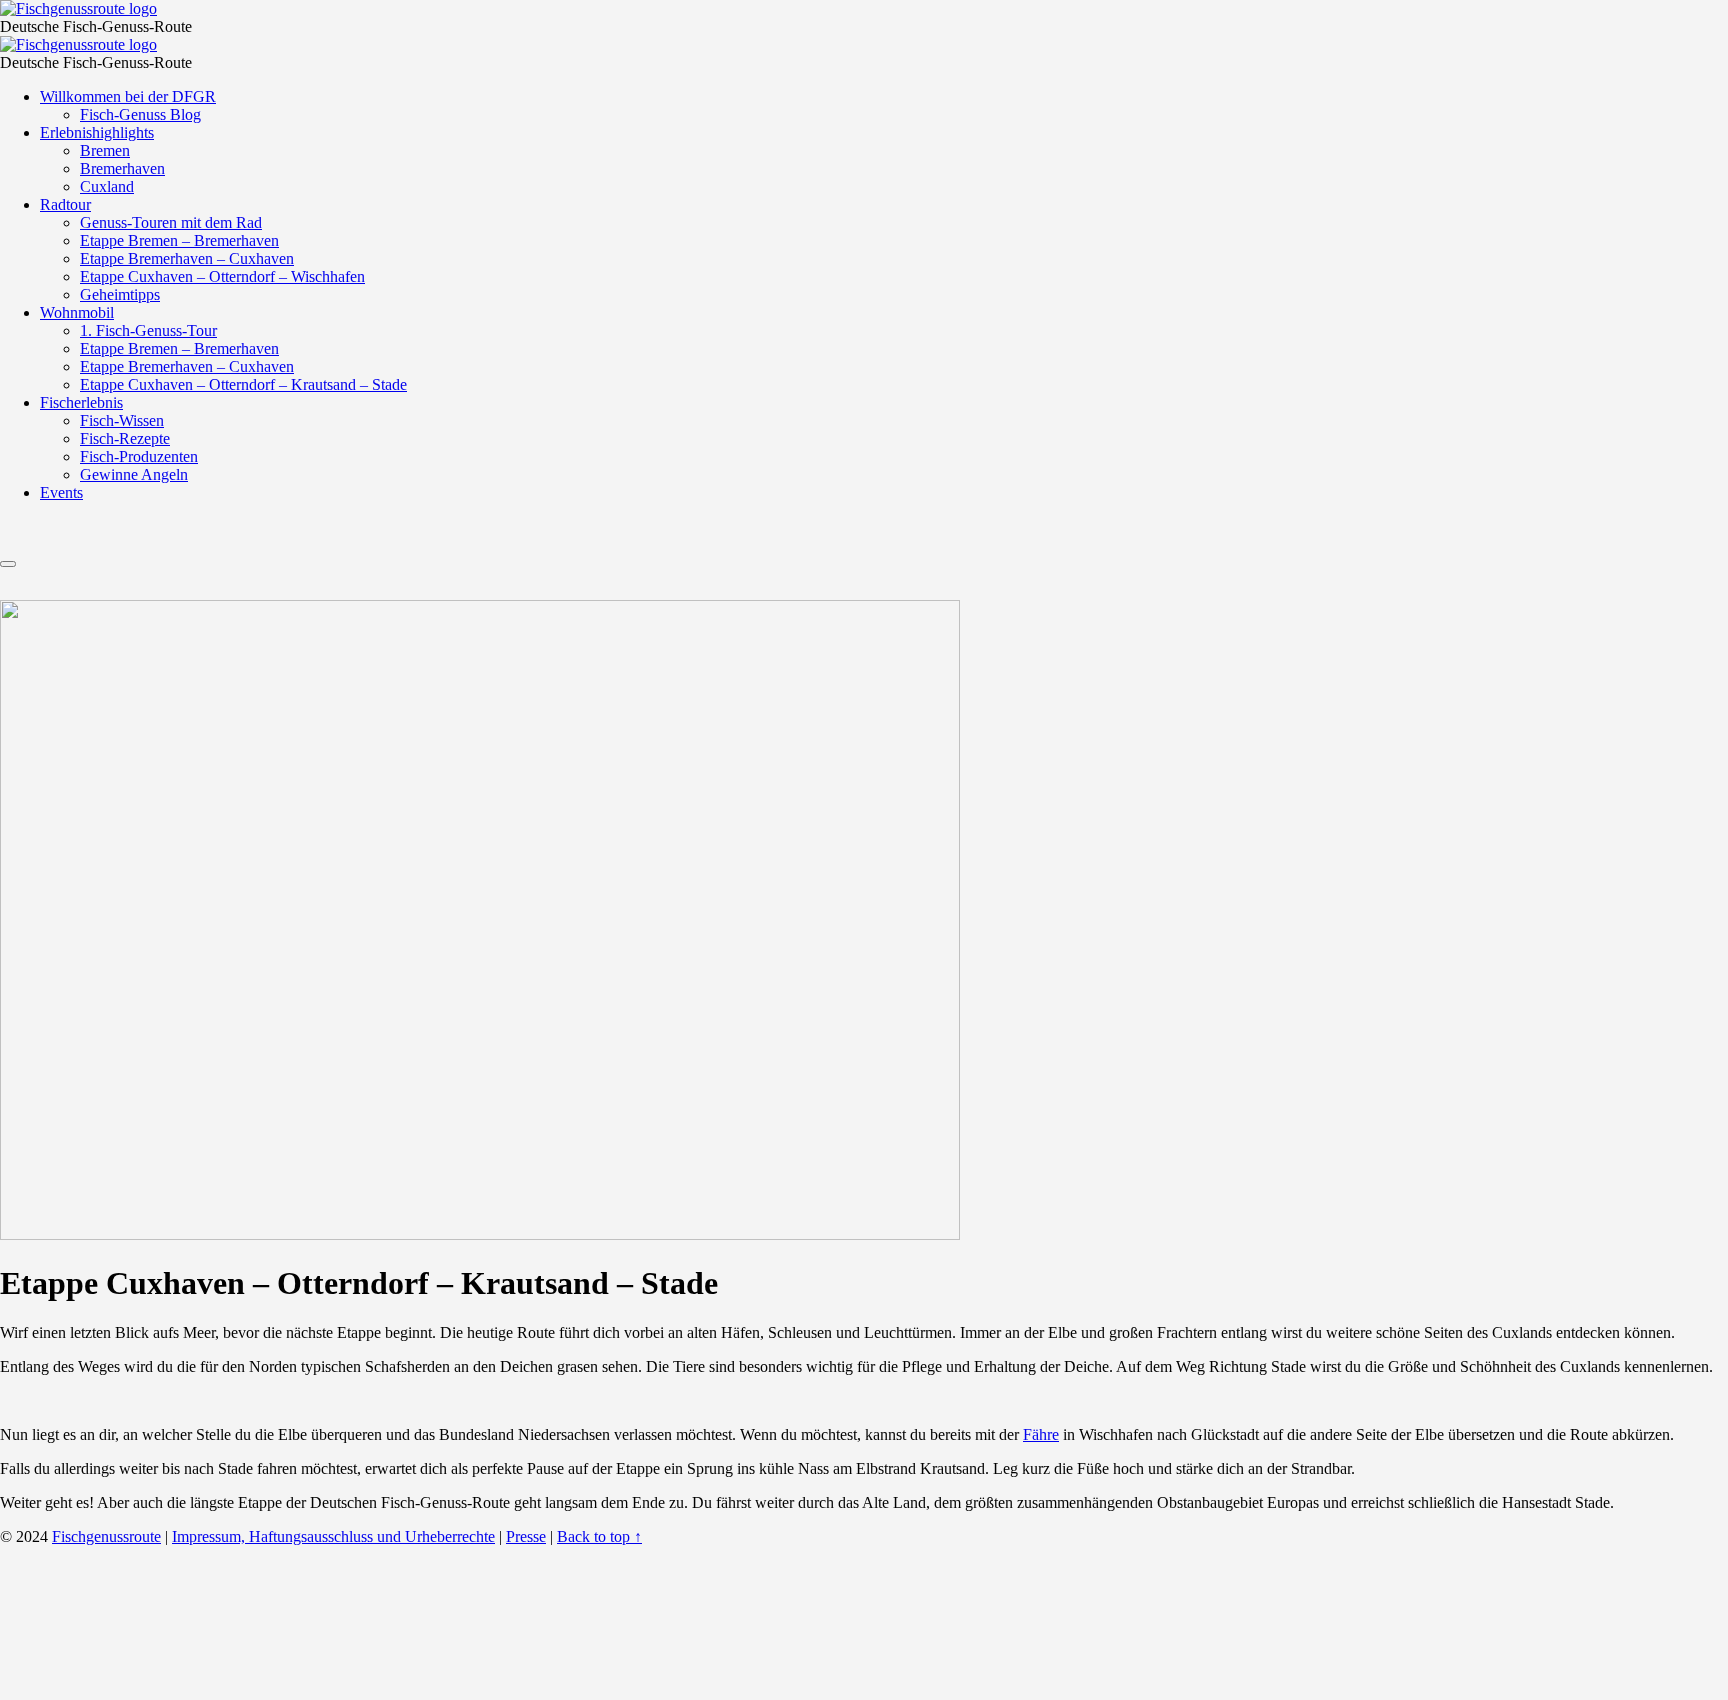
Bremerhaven (122, 168)
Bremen (105, 150)
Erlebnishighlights (97, 132)
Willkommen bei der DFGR (128, 96)
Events (61, 492)
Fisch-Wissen (122, 420)
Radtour (65, 204)
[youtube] (932, 539)
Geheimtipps (120, 294)
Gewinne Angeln (134, 474)
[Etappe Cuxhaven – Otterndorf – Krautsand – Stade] (480, 1234)
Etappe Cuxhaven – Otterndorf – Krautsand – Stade (243, 384)
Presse (526, 1536)
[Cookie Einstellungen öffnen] (150, 1690)
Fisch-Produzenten (139, 456)
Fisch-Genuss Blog (140, 114)
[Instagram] (884, 539)
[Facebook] (836, 539)
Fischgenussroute (106, 1536)
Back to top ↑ (599, 1536)
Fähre (1041, 1434)
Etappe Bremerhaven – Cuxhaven (187, 258)
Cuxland (107, 186)
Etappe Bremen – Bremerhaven (179, 240)
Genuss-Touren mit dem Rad (171, 222)
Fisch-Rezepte (125, 438)
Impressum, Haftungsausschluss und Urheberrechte (333, 1536)
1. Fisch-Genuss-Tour (148, 330)
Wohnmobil (77, 312)
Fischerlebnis (81, 402)
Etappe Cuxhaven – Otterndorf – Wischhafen (222, 276)
